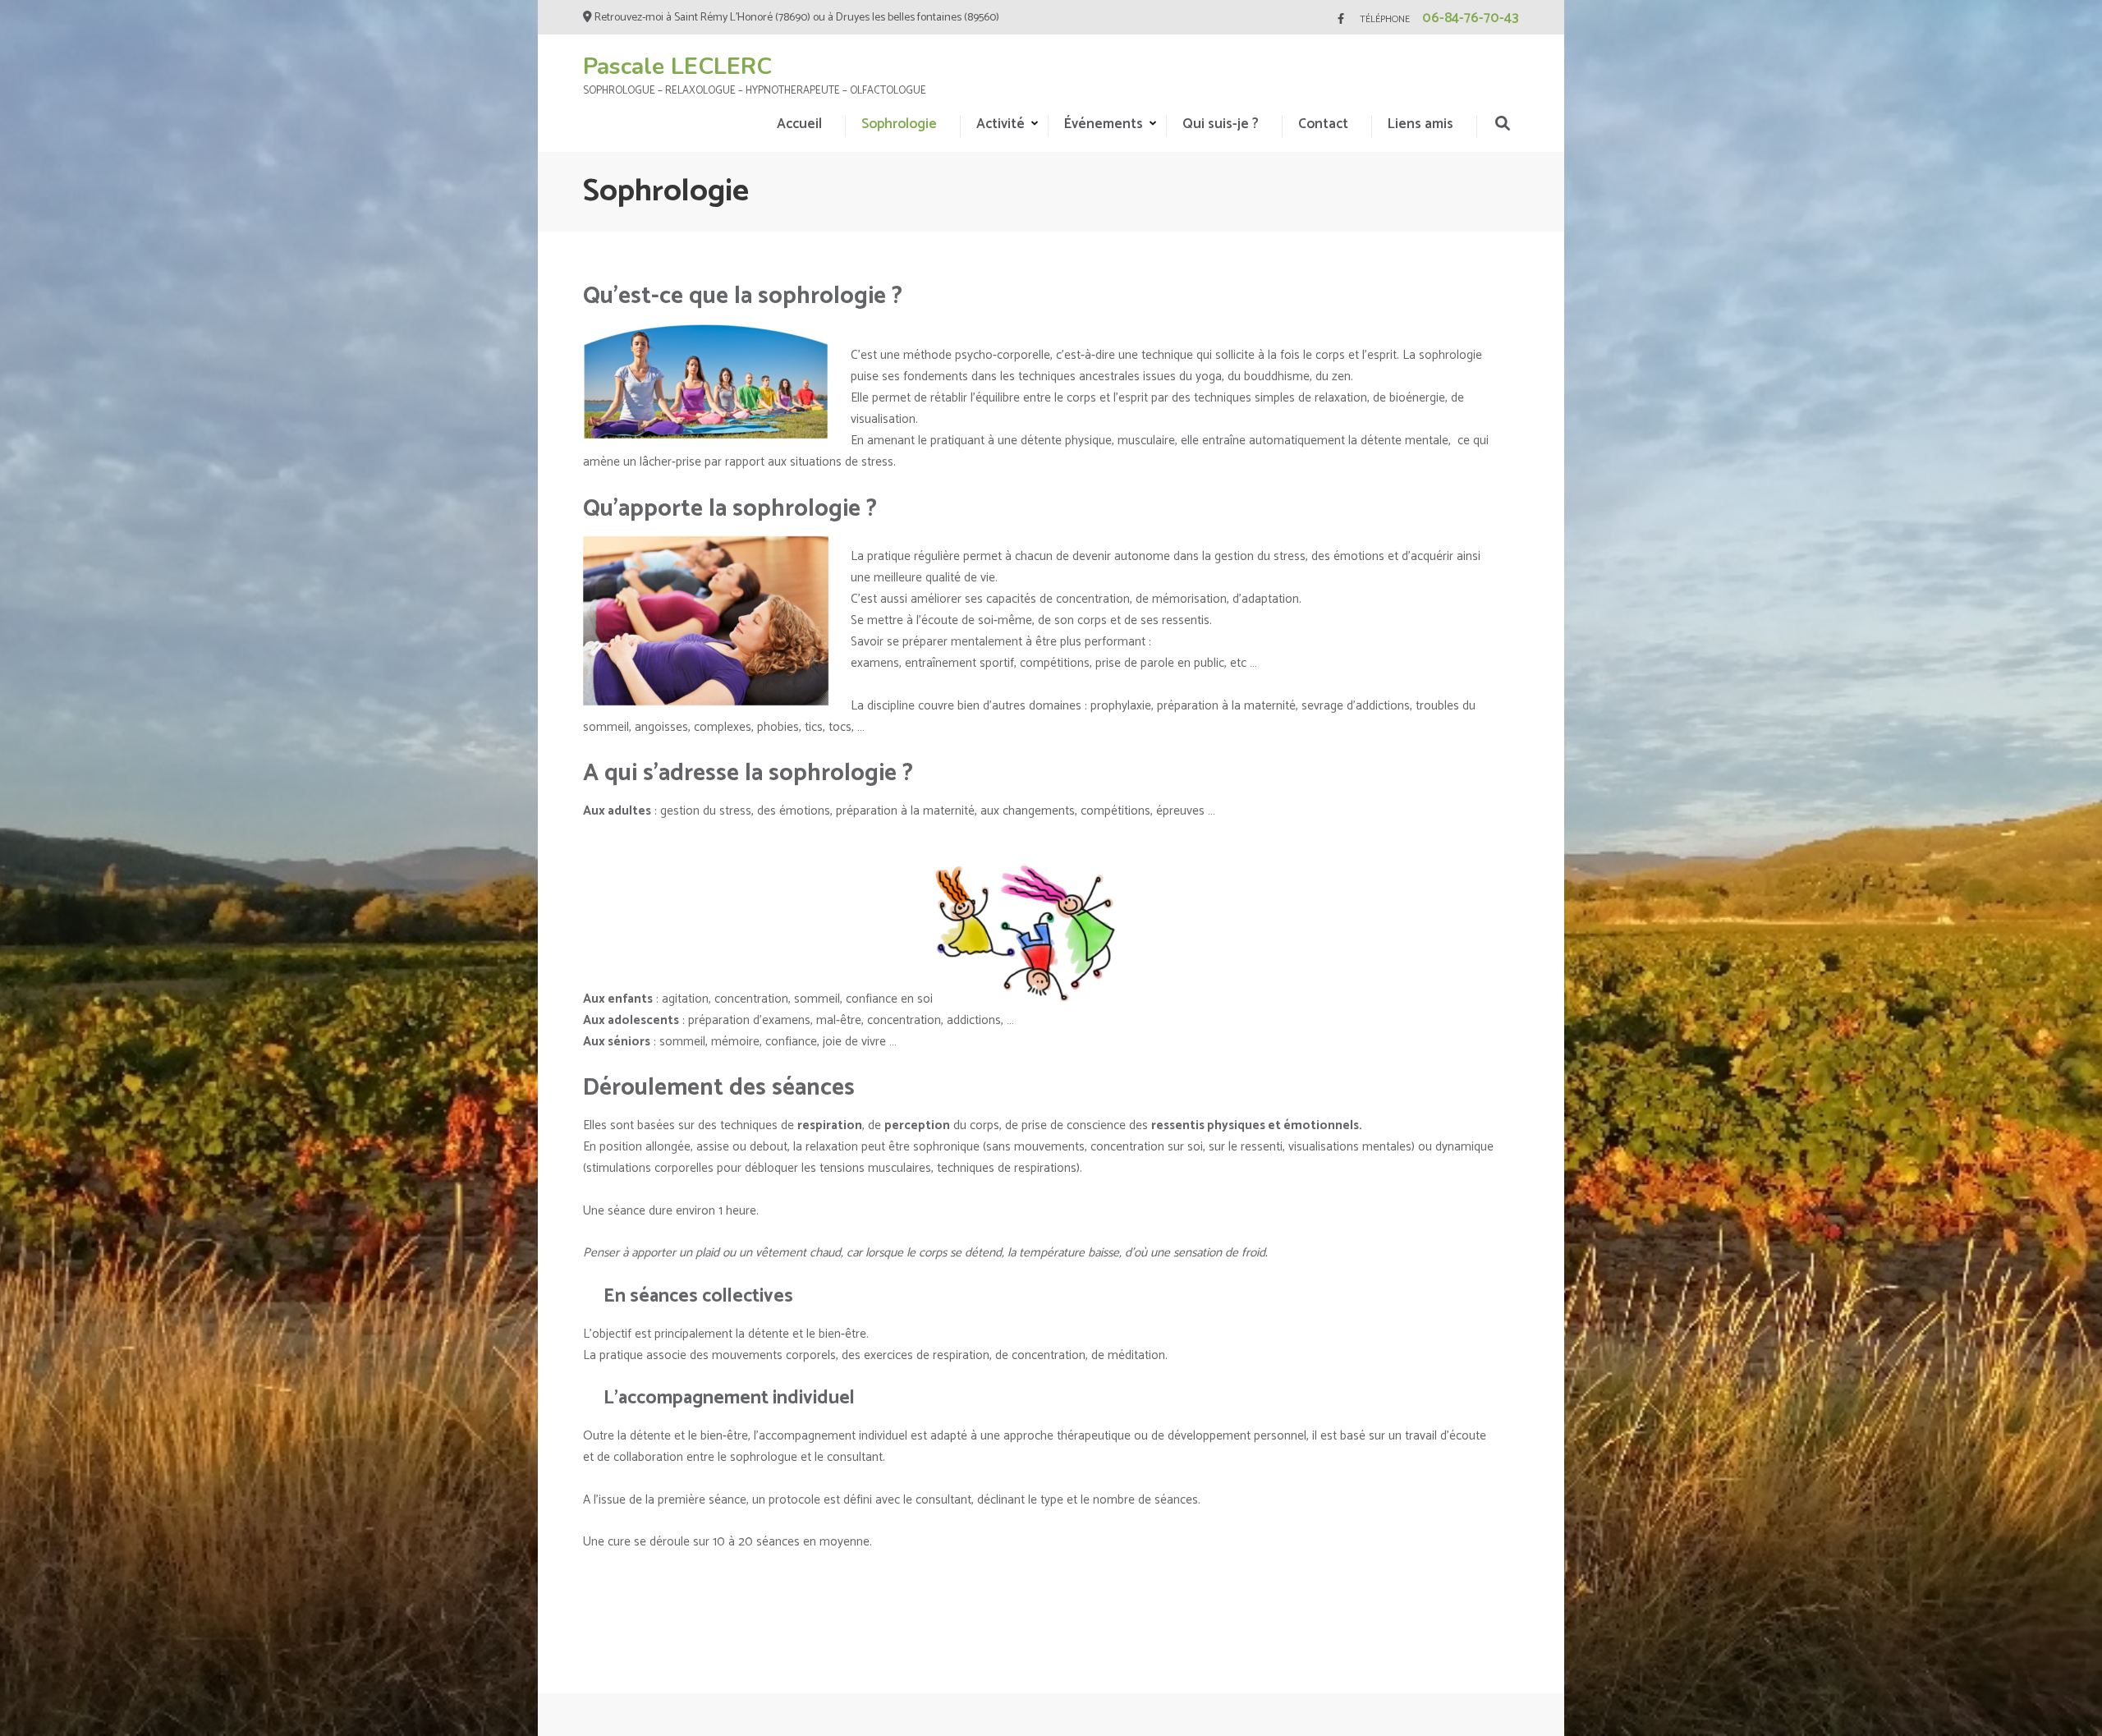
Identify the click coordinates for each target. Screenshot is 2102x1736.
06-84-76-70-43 (1471, 18)
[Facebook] (1341, 19)
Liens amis (1420, 124)
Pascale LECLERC (677, 67)
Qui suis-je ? (1221, 124)
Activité (1001, 124)
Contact (1323, 124)
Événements (1104, 124)
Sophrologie (899, 124)
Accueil (799, 124)
